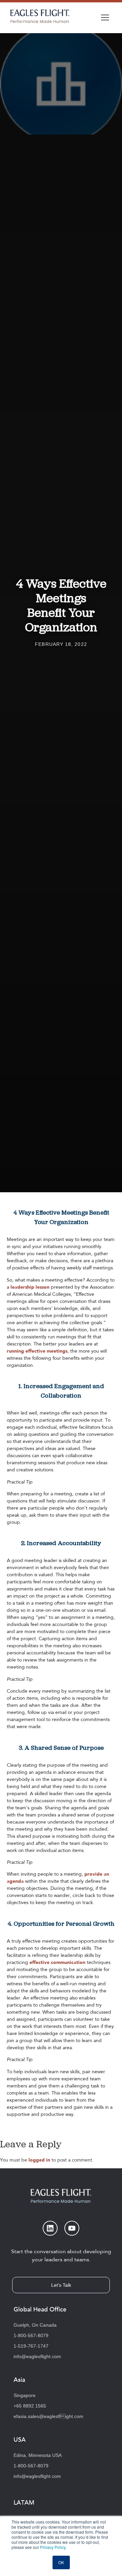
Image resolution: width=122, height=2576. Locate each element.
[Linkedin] (50, 2228)
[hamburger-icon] (105, 18)
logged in (39, 2160)
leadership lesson (30, 1287)
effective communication (57, 1962)
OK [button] (61, 2562)
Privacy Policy (53, 2547)
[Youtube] (72, 2228)
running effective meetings (37, 1351)
